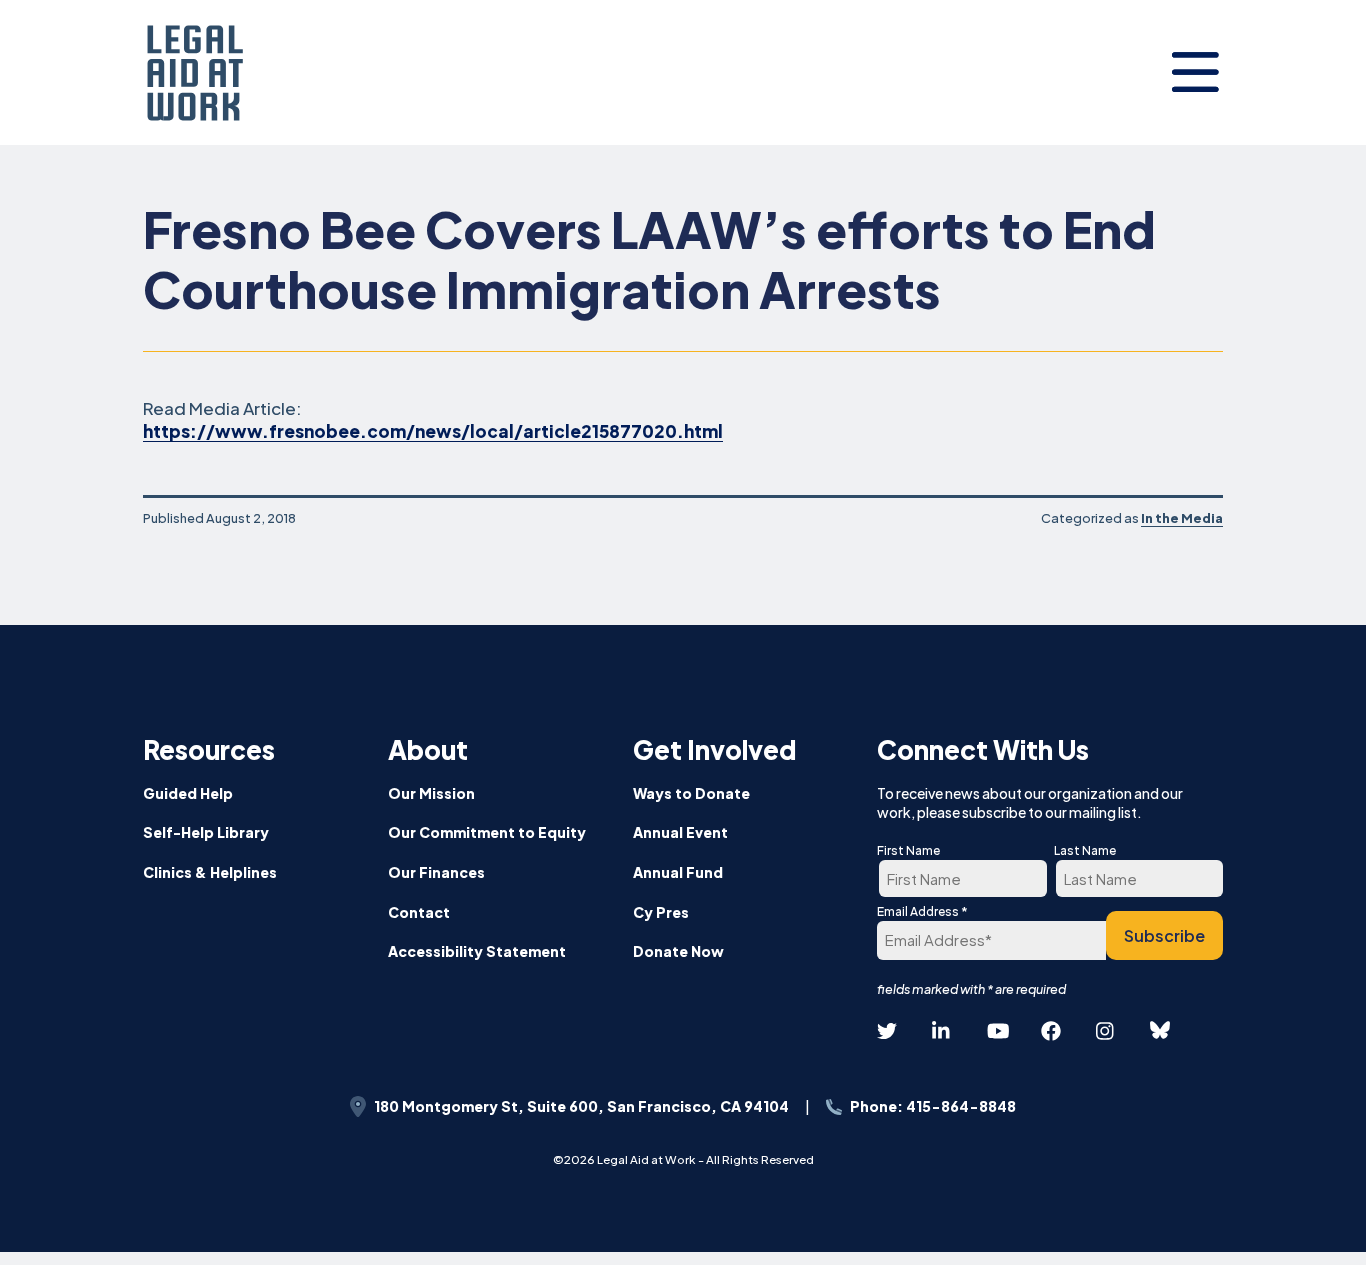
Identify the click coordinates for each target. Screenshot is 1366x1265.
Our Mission (431, 793)
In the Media (1182, 518)
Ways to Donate (691, 793)
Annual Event (680, 832)
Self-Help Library (206, 832)
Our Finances (436, 872)
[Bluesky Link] (1160, 1031)
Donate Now (678, 951)
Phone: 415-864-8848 (933, 1106)
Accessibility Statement (477, 951)
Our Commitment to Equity (487, 832)
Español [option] (1288, 1048)
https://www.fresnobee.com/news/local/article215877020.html (433, 431)
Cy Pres (661, 912)
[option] (1288, 1049)
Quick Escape (1293, 1221)
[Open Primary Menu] (1195, 72)
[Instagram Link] (1106, 1031)
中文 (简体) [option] (1288, 1097)
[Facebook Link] (1051, 1031)
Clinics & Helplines (210, 872)
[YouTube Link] (997, 1031)
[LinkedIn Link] (942, 1031)
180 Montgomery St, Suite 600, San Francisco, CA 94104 (581, 1106)
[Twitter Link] (887, 1031)
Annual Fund (678, 872)
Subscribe (1164, 935)
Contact (419, 912)
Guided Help (188, 793)
